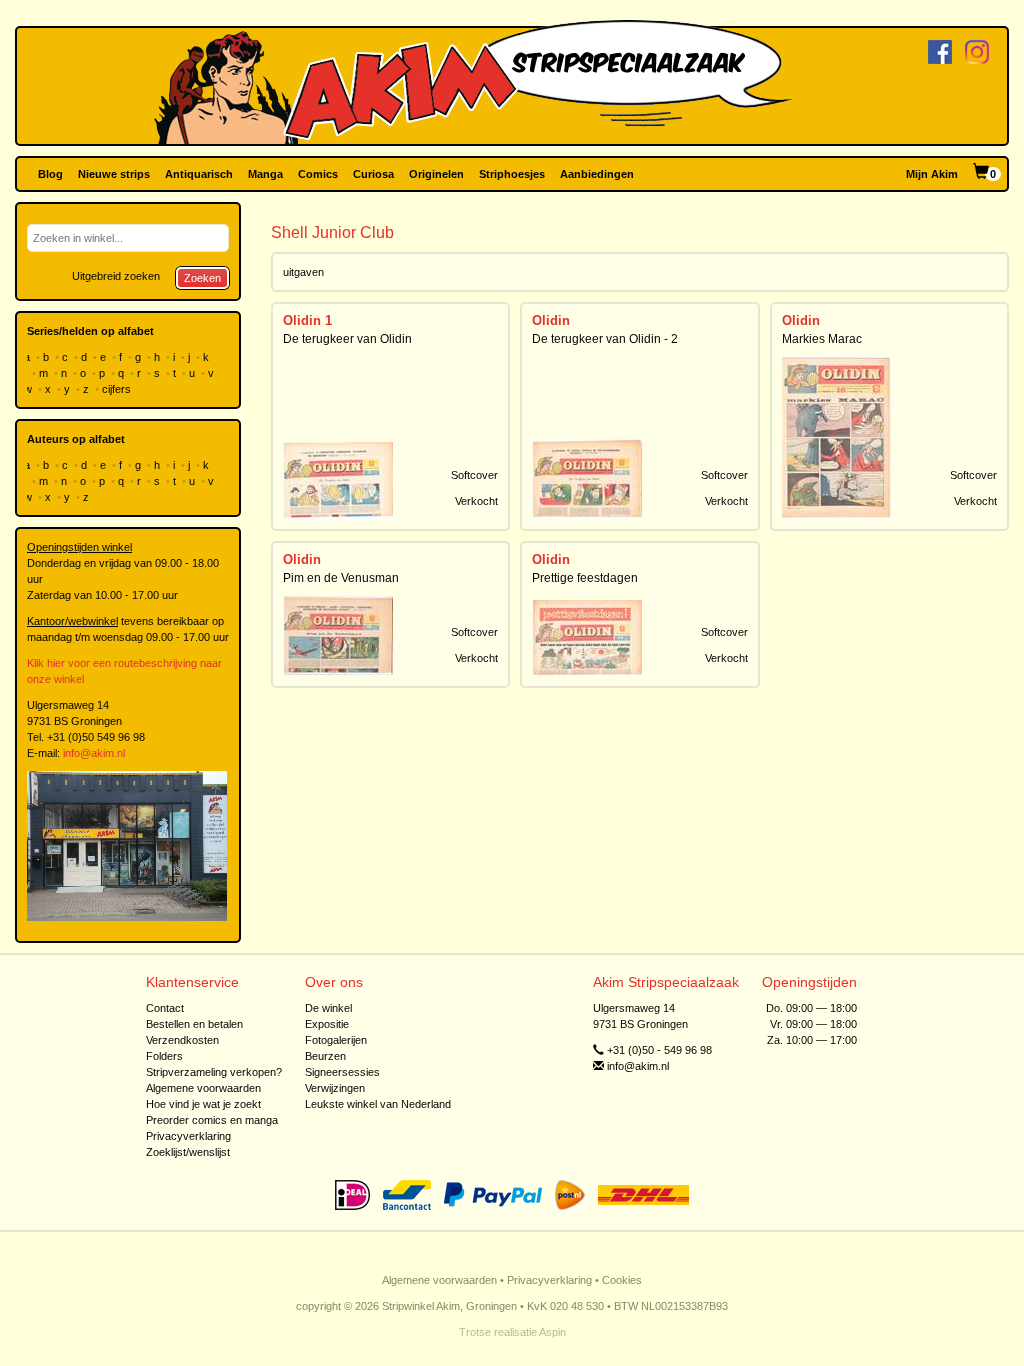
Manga (265, 174)
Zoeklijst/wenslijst (188, 1152)
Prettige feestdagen (585, 578)
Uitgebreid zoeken (116, 276)
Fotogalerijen (336, 1040)
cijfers (118, 389)
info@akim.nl (94, 753)
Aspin (552, 1332)
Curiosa (373, 174)
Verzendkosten (182, 1040)
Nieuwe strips (114, 174)
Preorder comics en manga (212, 1120)
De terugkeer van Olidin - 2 (605, 339)
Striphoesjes (512, 174)
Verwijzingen (335, 1088)
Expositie (327, 1024)
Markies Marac (822, 339)
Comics (318, 174)
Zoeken (202, 278)
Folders (164, 1056)
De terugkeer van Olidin (347, 339)
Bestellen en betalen (194, 1024)
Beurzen (325, 1056)
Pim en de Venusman (341, 578)
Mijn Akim (932, 174)
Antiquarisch (199, 174)
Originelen (436, 174)
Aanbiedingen (597, 174)
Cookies (622, 1280)
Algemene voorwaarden (203, 1088)
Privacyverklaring (188, 1136)
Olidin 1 (307, 320)
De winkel (328, 1008)
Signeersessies (342, 1072)
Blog (50, 174)
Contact (165, 1008)
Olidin (551, 320)
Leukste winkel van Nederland (378, 1104)
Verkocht (476, 501)
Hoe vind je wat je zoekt (203, 1104)
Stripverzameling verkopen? (214, 1072)
